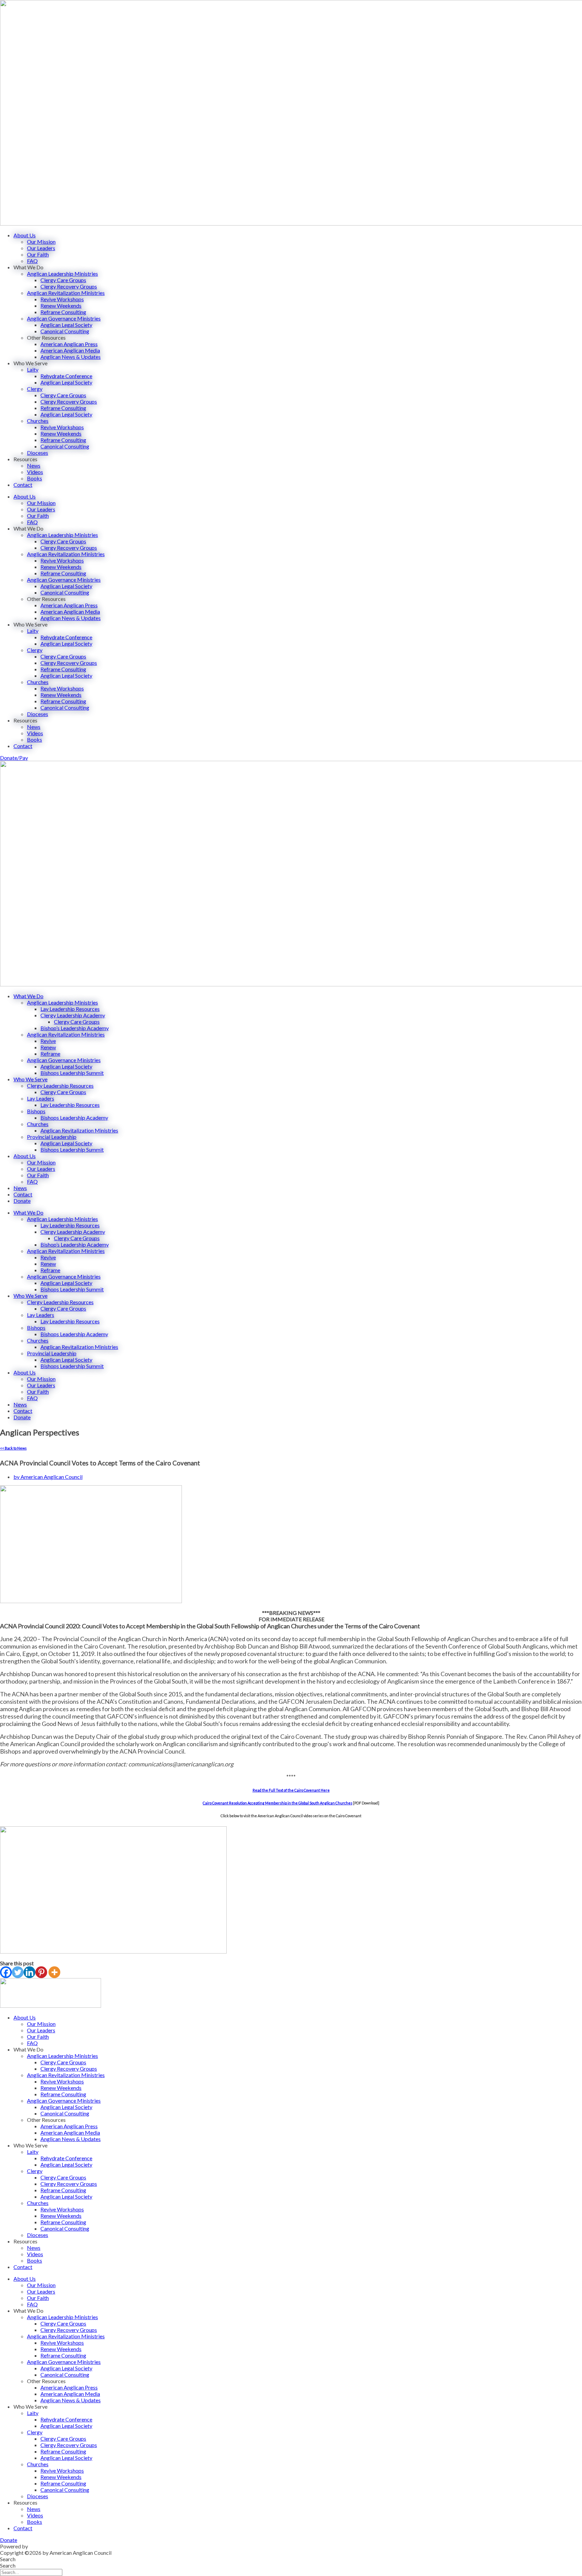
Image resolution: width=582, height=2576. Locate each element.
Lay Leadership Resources (70, 1009)
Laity (33, 369)
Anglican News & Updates (71, 357)
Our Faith (38, 254)
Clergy (35, 389)
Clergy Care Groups (63, 280)
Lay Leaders (41, 1098)
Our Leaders (41, 248)
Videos (35, 472)
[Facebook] (6, 1972)
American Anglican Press (69, 344)
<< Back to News (13, 1448)
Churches (38, 421)
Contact (23, 485)
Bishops (36, 1111)
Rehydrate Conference (66, 376)
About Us (25, 235)
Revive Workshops (62, 299)
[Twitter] (18, 1972)
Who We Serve (30, 1079)
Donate (22, 1201)
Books (35, 478)
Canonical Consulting (65, 331)
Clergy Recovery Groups (69, 286)
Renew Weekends (61, 306)
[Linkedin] (29, 1972)
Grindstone (42, 2546)
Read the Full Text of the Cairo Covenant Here (291, 1790)
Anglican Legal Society (66, 325)
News (34, 465)
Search (8, 2559)
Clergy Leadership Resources (60, 1086)
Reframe (50, 1054)
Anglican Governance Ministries (64, 318)
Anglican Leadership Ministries (62, 274)
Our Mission (41, 242)
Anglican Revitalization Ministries (66, 293)
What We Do (28, 996)
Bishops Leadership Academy (74, 1117)
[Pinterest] (41, 1972)
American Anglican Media (70, 350)
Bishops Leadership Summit (72, 1073)
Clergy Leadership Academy (73, 1015)
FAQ (32, 261)
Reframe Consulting (63, 312)
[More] (54, 1972)
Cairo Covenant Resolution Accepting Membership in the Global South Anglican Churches (278, 1803)
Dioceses (38, 453)
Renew (48, 1047)
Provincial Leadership (52, 1137)
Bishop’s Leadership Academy (75, 1028)
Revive (48, 1041)
